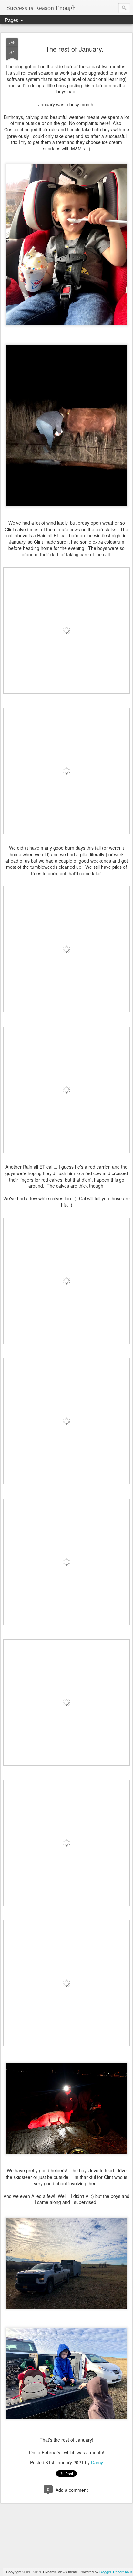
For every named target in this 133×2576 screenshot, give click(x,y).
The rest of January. (75, 49)
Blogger (105, 2572)
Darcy (97, 2462)
